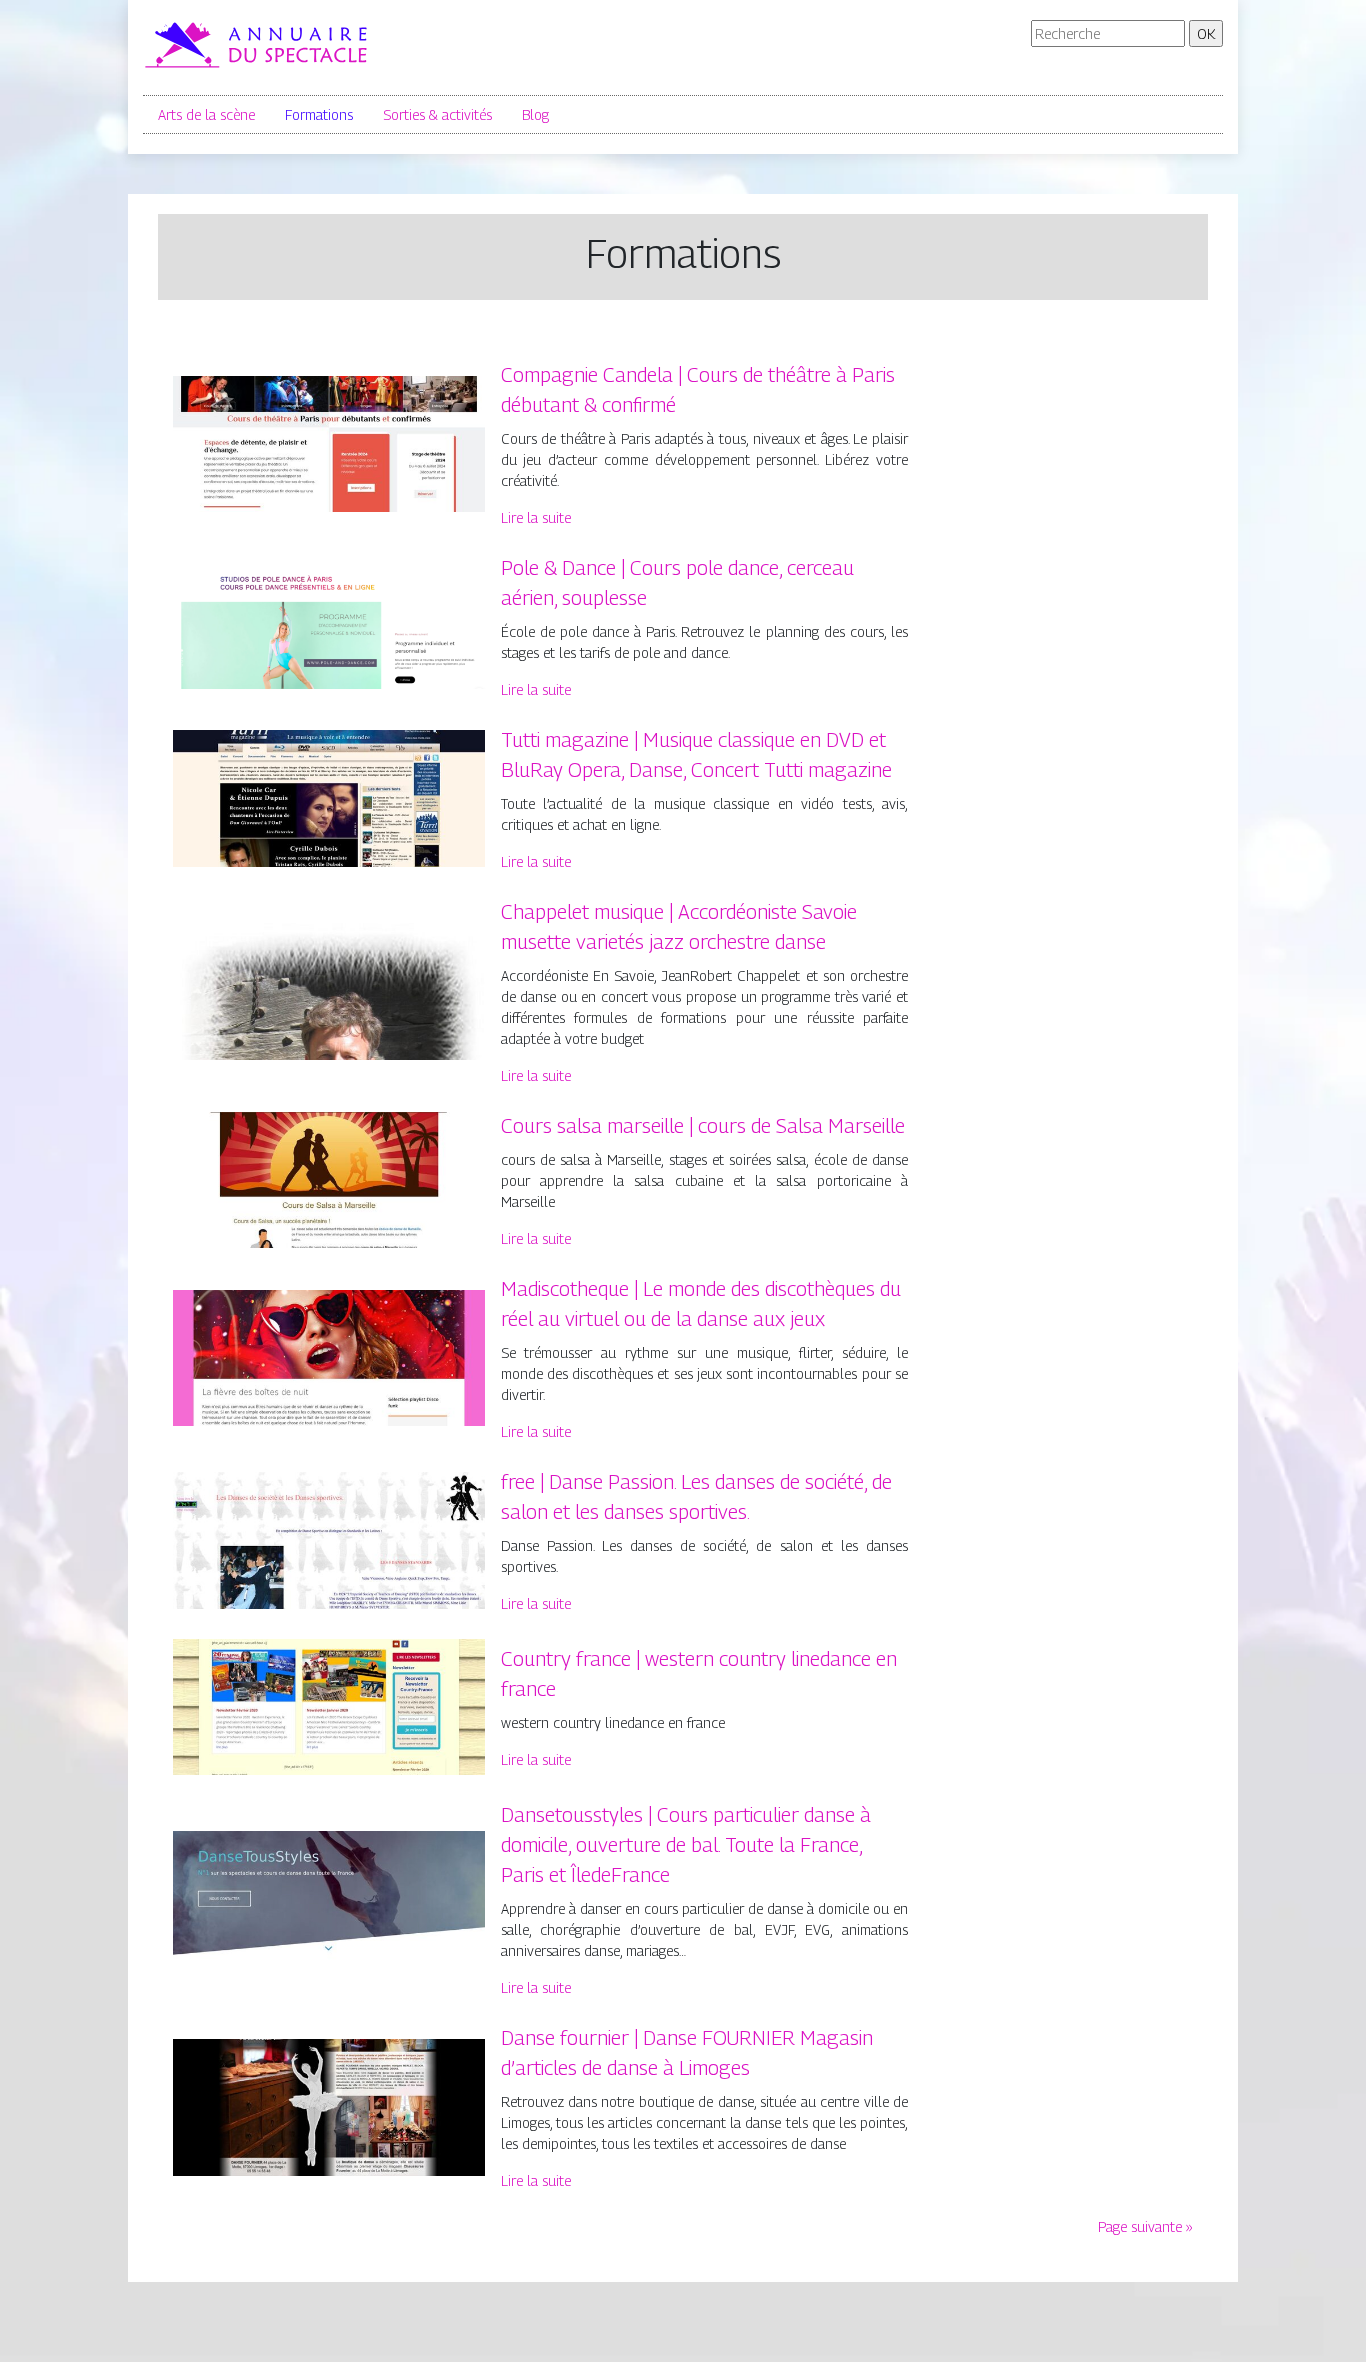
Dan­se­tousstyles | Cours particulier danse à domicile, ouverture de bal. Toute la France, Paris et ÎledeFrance (686, 1845)
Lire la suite (536, 517)
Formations (319, 114)
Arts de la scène (206, 114)
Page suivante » (1145, 2226)
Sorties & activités (437, 114)
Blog (535, 114)
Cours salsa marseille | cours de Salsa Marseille (703, 1126)
